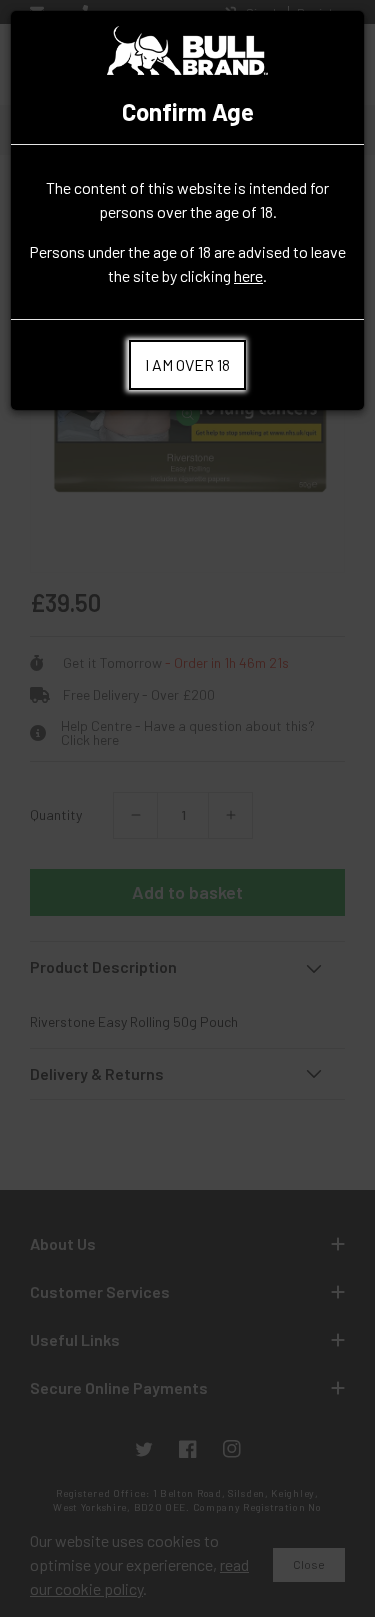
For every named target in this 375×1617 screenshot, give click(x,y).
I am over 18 (187, 364)
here (248, 275)
